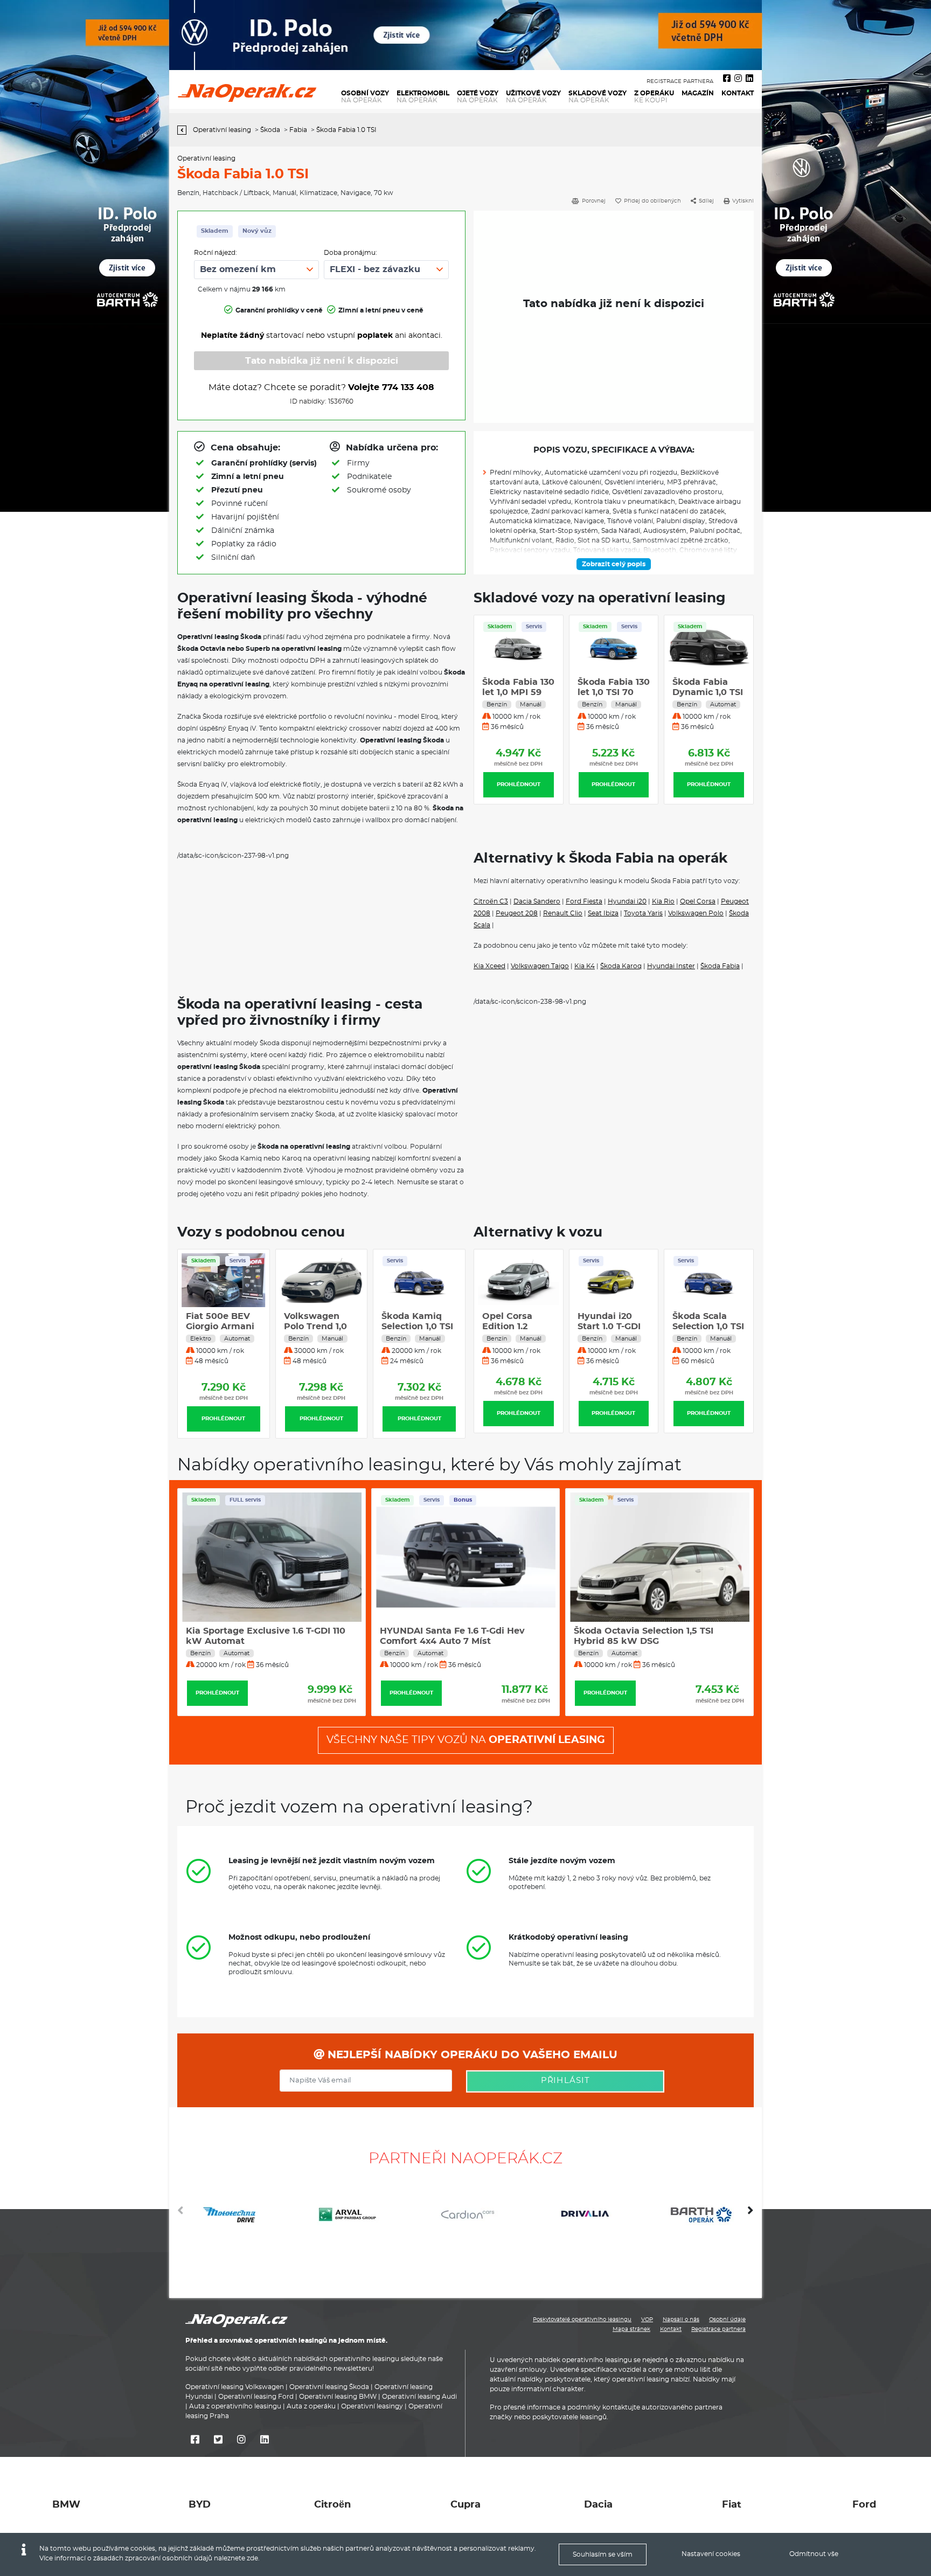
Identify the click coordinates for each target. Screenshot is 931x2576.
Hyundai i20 (627, 901)
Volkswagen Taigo (540, 966)
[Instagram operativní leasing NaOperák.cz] (738, 79)
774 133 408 (408, 387)
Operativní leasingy (372, 2406)
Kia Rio (663, 901)
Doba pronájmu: (350, 253)
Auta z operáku (311, 2406)
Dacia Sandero (537, 901)
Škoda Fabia (720, 966)
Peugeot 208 (517, 913)
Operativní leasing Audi (419, 2397)
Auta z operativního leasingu (235, 2406)
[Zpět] (185, 130)
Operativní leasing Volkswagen (235, 2387)
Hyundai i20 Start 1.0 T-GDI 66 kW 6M (514, 1327)
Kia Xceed (489, 966)
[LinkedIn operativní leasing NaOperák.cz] (749, 79)
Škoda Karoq (621, 966)
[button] (751, 2214)
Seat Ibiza (603, 913)
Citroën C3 (491, 901)
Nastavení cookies (711, 2554)
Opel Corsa (698, 901)
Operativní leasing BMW (338, 2397)
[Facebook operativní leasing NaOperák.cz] (727, 79)
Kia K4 (585, 966)
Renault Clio (563, 913)
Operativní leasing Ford (256, 2397)
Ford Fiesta (584, 901)
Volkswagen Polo (696, 913)
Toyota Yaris (643, 913)
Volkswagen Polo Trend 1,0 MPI (217, 1327)
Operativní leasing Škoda (329, 2387)
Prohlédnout (519, 784)
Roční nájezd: (216, 253)
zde (252, 2558)
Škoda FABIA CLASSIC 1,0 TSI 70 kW (707, 692)
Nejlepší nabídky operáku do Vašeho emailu (471, 2055)
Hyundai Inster (671, 966)
